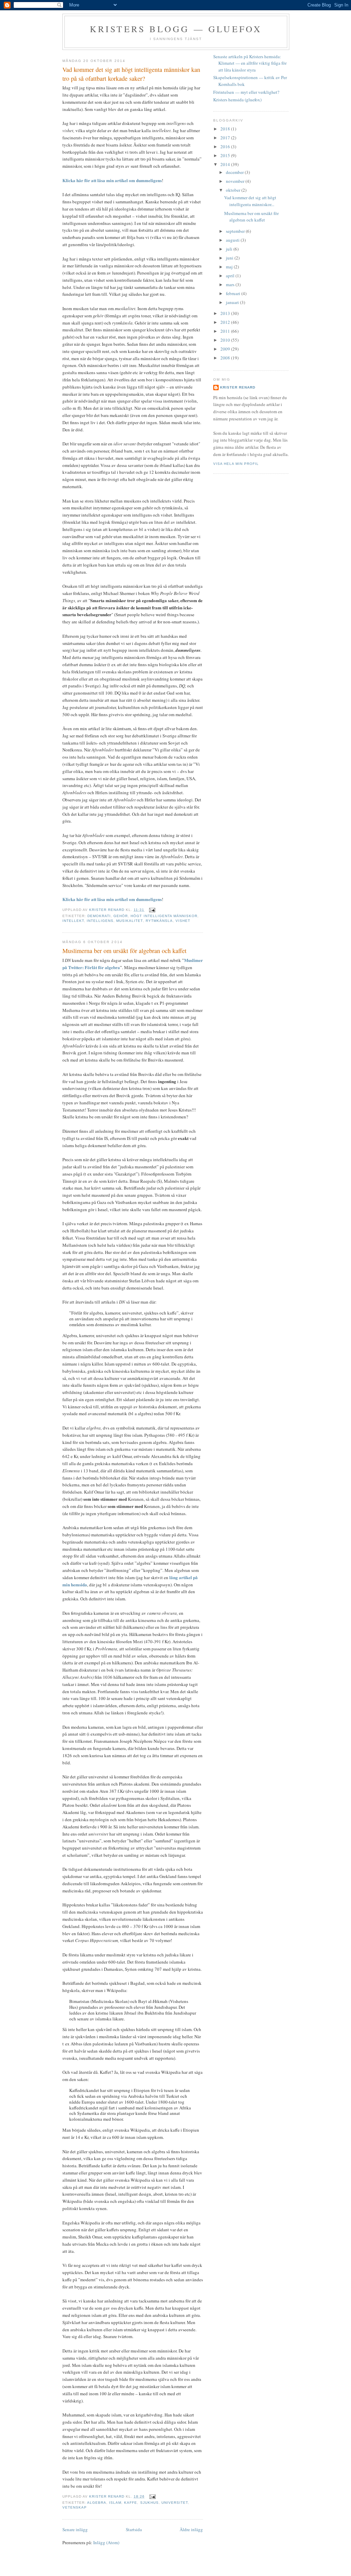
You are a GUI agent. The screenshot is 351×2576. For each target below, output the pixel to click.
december (235, 172)
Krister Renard (238, 387)
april (231, 276)
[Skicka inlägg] (152, 910)
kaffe (131, 2503)
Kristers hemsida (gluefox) (237, 100)
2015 (226, 155)
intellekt (73, 921)
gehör (121, 916)
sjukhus (149, 2503)
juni (230, 258)
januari (233, 302)
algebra (97, 2503)
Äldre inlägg (191, 2529)
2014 (226, 164)
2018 (226, 129)
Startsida (134, 2529)
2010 (226, 340)
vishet (183, 921)
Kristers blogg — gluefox (176, 29)
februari (234, 293)
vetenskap (75, 2507)
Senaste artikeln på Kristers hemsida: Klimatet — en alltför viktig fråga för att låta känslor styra (250, 63)
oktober (234, 190)
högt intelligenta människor (164, 916)
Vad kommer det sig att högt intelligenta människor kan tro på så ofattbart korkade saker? (131, 74)
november (236, 181)
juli (230, 249)
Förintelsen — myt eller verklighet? (246, 92)
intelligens (100, 921)
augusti (233, 240)
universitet (175, 2503)
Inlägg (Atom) (106, 2542)
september (236, 231)
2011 (226, 331)
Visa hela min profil (236, 464)
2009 (226, 349)
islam (115, 2503)
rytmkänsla (159, 921)
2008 (226, 358)
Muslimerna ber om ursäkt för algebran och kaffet (124, 951)
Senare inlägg (75, 2529)
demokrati (99, 916)
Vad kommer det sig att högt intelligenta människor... (250, 201)
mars (231, 284)
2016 (226, 147)
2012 (226, 322)
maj (230, 267)
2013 (226, 313)
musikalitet (129, 921)
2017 (226, 138)
